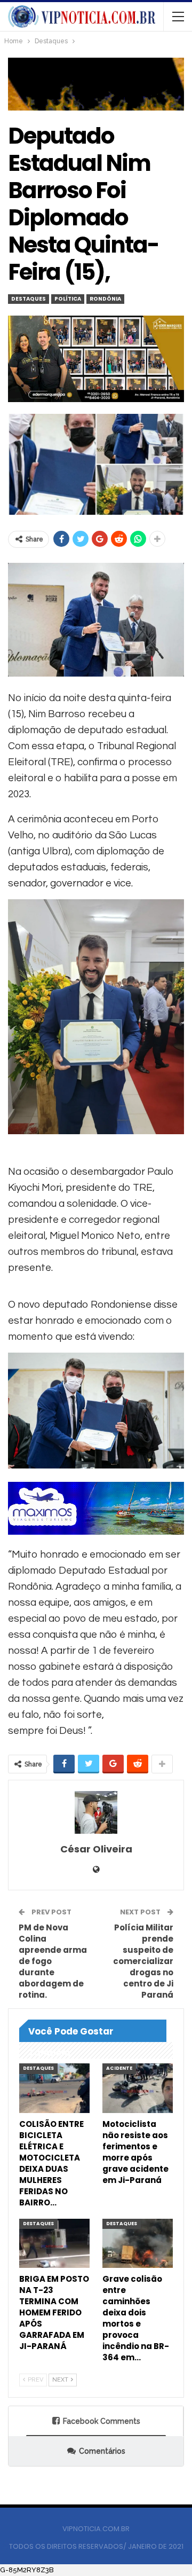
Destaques (29, 299)
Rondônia (105, 299)
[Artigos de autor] (96, 1812)
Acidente (119, 2068)
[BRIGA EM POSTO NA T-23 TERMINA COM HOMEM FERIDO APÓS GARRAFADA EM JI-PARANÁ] (54, 2243)
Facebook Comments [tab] (102, 2421)
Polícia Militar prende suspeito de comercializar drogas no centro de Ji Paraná (143, 1961)
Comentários (102, 2451)
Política (68, 299)
